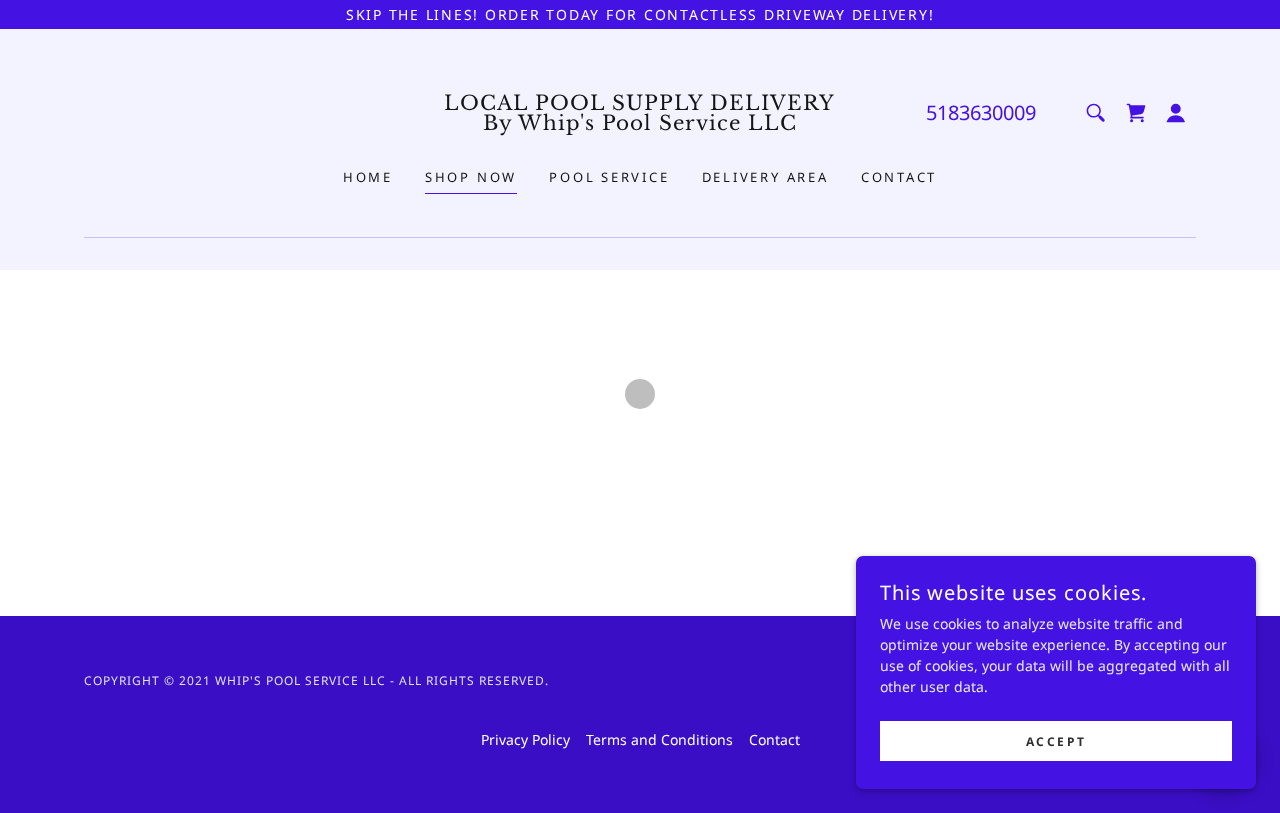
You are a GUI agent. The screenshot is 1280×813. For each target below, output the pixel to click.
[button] (1136, 113)
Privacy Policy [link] (525, 739)
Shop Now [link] (471, 177)
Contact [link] (899, 177)
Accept (1056, 741)
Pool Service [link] (609, 177)
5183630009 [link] (981, 112)
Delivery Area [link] (765, 177)
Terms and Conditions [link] (659, 739)
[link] (640, 124)
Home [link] (368, 177)
